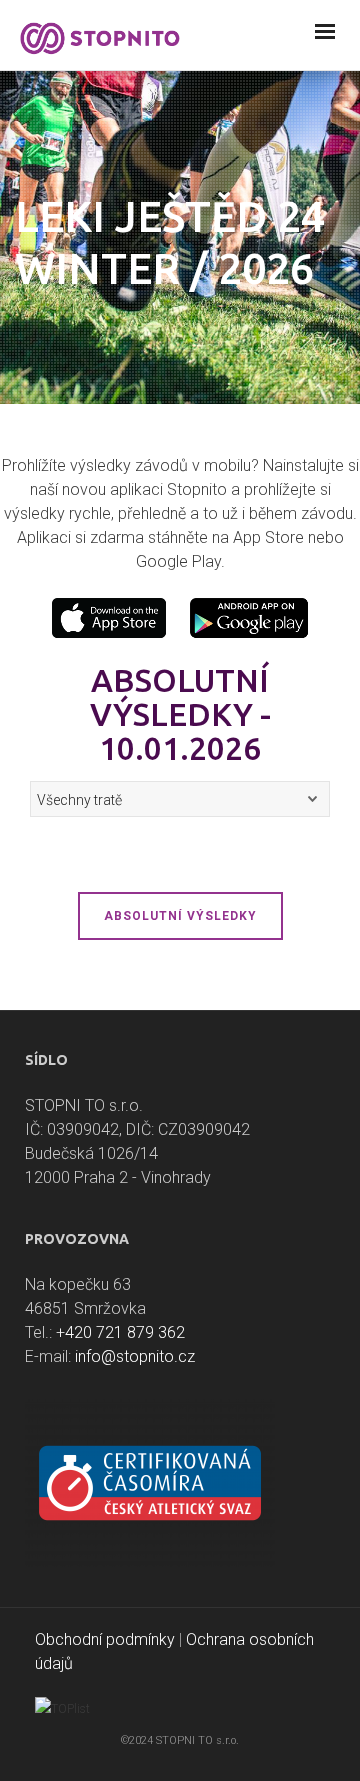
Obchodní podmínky (105, 1639)
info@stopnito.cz (135, 1356)
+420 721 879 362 (120, 1332)
